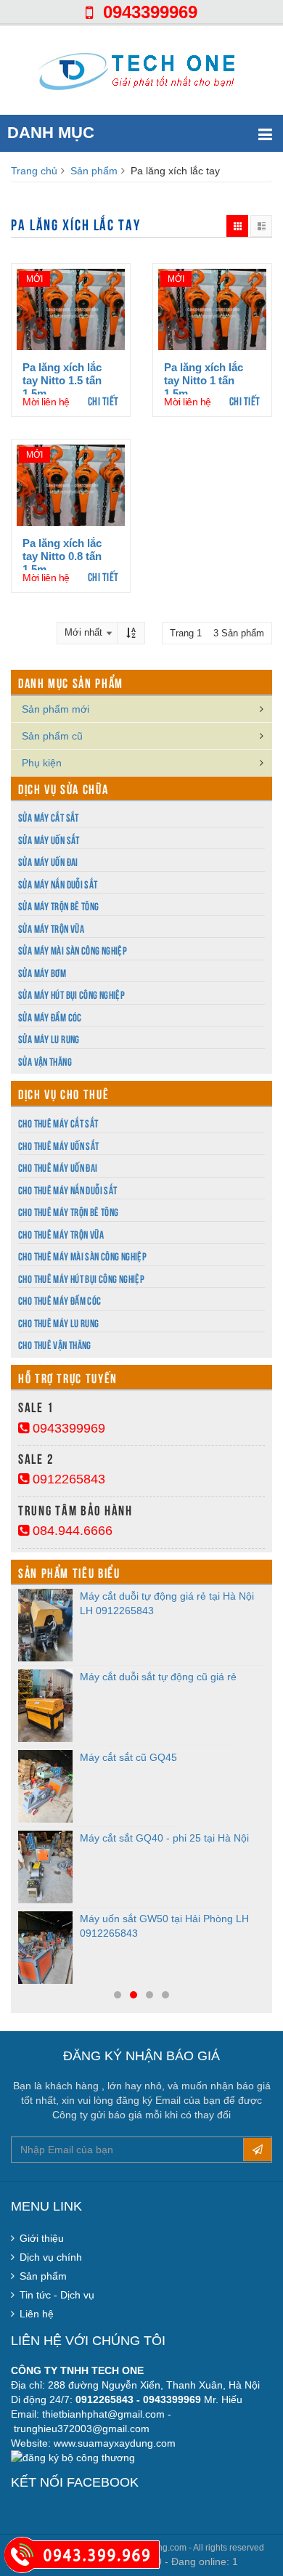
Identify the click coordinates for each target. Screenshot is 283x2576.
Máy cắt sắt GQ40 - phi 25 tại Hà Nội (164, 1838)
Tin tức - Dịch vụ (57, 2295)
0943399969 (145, 12)
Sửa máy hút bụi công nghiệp (71, 994)
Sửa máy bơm (42, 972)
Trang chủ (34, 171)
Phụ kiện (42, 763)
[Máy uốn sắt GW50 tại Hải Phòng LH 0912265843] (45, 1948)
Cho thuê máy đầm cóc (60, 1300)
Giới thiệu (42, 2238)
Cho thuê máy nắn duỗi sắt (67, 1190)
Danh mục (51, 133)
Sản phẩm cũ (52, 736)
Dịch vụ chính (51, 2257)
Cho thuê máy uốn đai (58, 1167)
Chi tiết (103, 400)
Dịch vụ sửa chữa (63, 788)
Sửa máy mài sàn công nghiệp (73, 950)
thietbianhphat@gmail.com (103, 2414)
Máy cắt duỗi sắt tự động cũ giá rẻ (158, 1677)
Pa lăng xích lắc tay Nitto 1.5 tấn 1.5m (62, 380)
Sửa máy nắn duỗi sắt (58, 884)
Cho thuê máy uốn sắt (59, 1145)
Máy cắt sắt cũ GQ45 (128, 1757)
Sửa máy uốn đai (48, 861)
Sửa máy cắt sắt (49, 817)
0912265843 (67, 1479)
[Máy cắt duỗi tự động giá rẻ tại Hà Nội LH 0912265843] (45, 1625)
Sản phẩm (94, 171)
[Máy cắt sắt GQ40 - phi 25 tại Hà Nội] (45, 1867)
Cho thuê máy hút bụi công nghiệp (81, 1278)
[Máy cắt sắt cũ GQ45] (45, 1786)
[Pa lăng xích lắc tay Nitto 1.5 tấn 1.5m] (71, 309)
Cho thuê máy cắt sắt (58, 1123)
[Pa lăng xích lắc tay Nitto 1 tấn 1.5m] (212, 309)
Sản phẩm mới (56, 709)
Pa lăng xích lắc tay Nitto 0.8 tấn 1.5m (62, 556)
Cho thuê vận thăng (55, 1344)
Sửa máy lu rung (49, 1038)
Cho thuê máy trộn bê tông (68, 1211)
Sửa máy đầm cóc (50, 1017)
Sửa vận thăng (45, 1061)
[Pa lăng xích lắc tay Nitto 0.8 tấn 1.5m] (71, 485)
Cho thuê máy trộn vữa (61, 1234)
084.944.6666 (71, 1531)
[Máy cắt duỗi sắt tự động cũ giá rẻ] (45, 1706)
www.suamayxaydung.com (115, 2443)
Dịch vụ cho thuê (63, 1093)
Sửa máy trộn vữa (51, 928)
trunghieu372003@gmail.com (82, 2429)
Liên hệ (37, 2314)
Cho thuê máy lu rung (59, 1323)
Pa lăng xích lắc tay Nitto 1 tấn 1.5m (204, 380)
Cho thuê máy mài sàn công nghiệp (82, 1256)
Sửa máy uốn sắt (49, 839)
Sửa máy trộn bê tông (59, 906)
